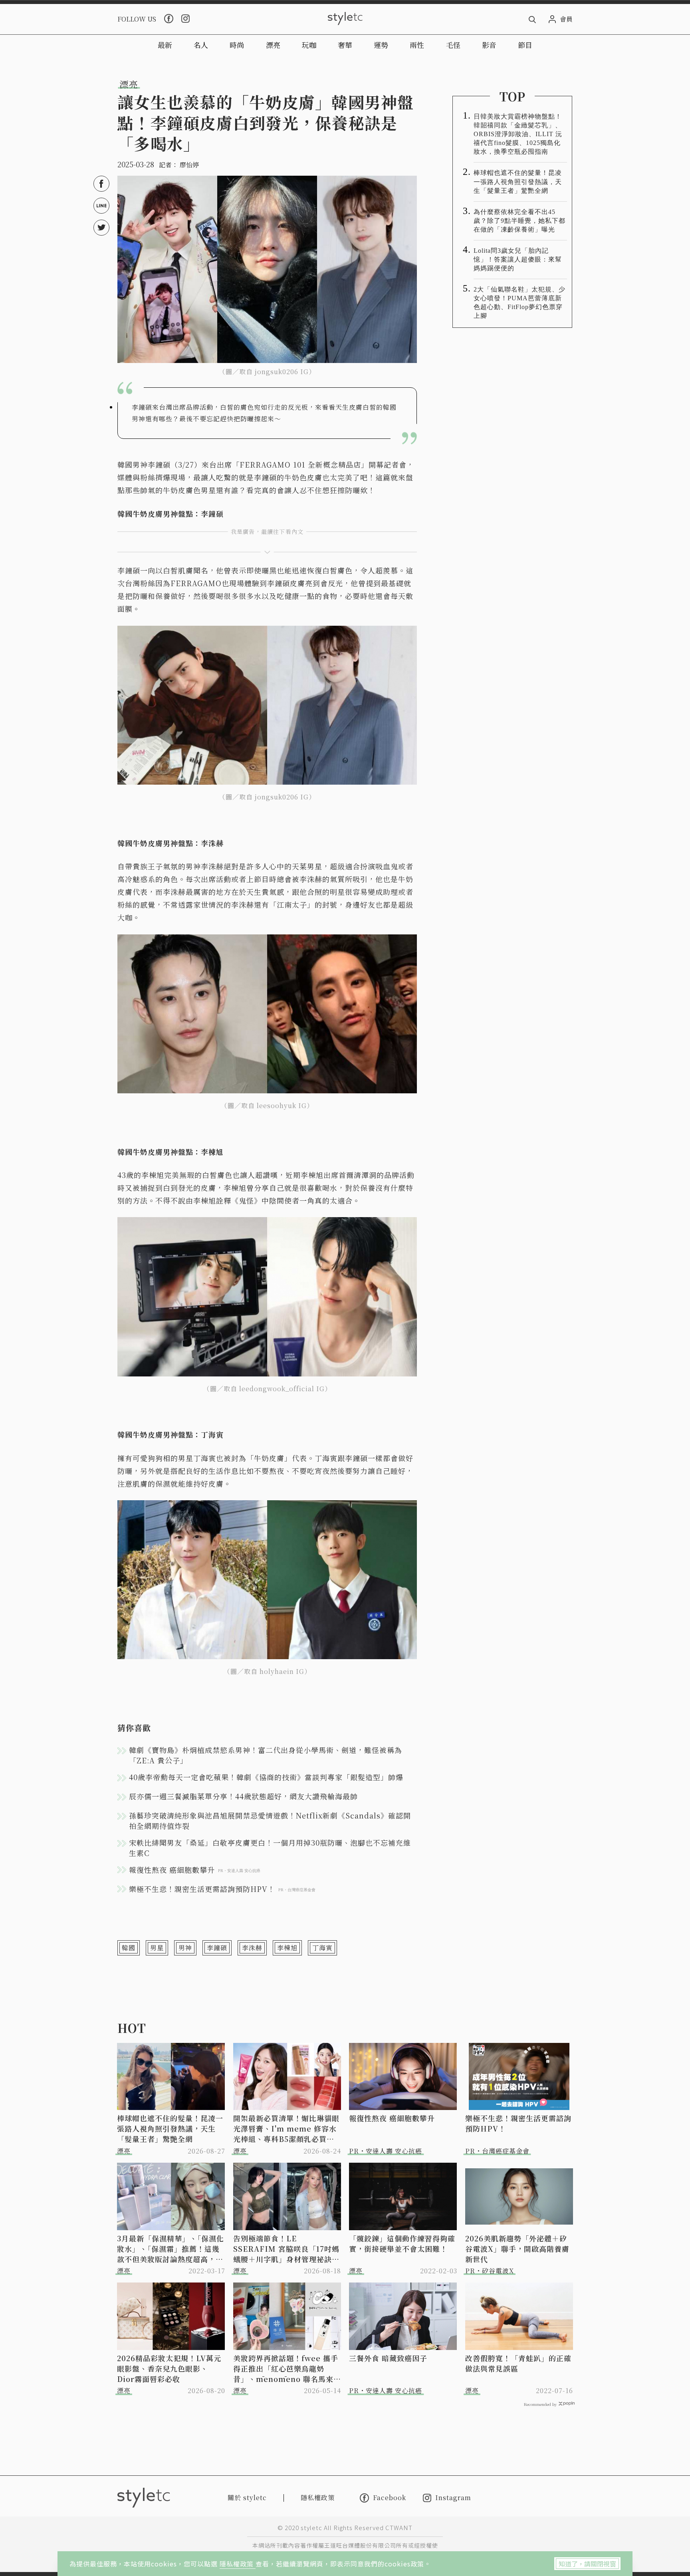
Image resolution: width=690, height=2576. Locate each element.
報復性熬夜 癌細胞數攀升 (392, 2118)
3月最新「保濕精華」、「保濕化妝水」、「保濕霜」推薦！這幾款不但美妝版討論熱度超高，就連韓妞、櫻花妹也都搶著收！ (171, 2249)
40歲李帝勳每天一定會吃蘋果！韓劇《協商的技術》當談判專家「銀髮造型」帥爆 (266, 1777)
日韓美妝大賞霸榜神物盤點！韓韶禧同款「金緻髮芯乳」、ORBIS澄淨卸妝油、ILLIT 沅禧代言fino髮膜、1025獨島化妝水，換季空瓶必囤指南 (518, 134)
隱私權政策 (238, 2564)
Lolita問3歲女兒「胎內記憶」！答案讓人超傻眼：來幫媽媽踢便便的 (518, 259)
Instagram (453, 2498)
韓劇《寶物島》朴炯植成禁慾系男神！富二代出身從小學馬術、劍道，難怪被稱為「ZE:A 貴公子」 (266, 1755)
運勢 (381, 45)
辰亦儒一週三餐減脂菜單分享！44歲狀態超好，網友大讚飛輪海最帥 (243, 1796)
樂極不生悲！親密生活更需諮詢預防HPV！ (518, 2123)
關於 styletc (247, 2498)
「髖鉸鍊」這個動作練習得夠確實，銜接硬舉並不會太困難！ (402, 2243)
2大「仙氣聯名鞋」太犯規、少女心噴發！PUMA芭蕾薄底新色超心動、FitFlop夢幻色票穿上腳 (519, 302)
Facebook (390, 2498)
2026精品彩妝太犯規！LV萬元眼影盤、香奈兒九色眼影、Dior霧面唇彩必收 (169, 2368)
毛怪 (453, 45)
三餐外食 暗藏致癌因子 (388, 2358)
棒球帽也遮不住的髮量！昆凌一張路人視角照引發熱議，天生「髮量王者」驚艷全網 (518, 181)
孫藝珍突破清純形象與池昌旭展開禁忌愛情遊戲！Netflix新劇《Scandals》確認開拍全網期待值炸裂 (270, 1820)
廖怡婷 (189, 165)
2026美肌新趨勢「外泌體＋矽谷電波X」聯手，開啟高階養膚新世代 (517, 2249)
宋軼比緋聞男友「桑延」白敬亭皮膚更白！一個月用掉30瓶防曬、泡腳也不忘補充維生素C (270, 1848)
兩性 (417, 45)
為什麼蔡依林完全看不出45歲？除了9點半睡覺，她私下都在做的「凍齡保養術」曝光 (519, 221)
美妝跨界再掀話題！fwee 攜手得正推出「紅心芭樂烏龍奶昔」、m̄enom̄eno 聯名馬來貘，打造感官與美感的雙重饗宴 (286, 2368)
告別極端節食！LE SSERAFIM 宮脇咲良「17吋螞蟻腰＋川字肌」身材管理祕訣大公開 (286, 2249)
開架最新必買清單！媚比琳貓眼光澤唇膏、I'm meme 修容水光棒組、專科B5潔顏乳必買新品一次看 (286, 2128)
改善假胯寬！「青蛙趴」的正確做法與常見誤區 (518, 2363)
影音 (489, 45)
